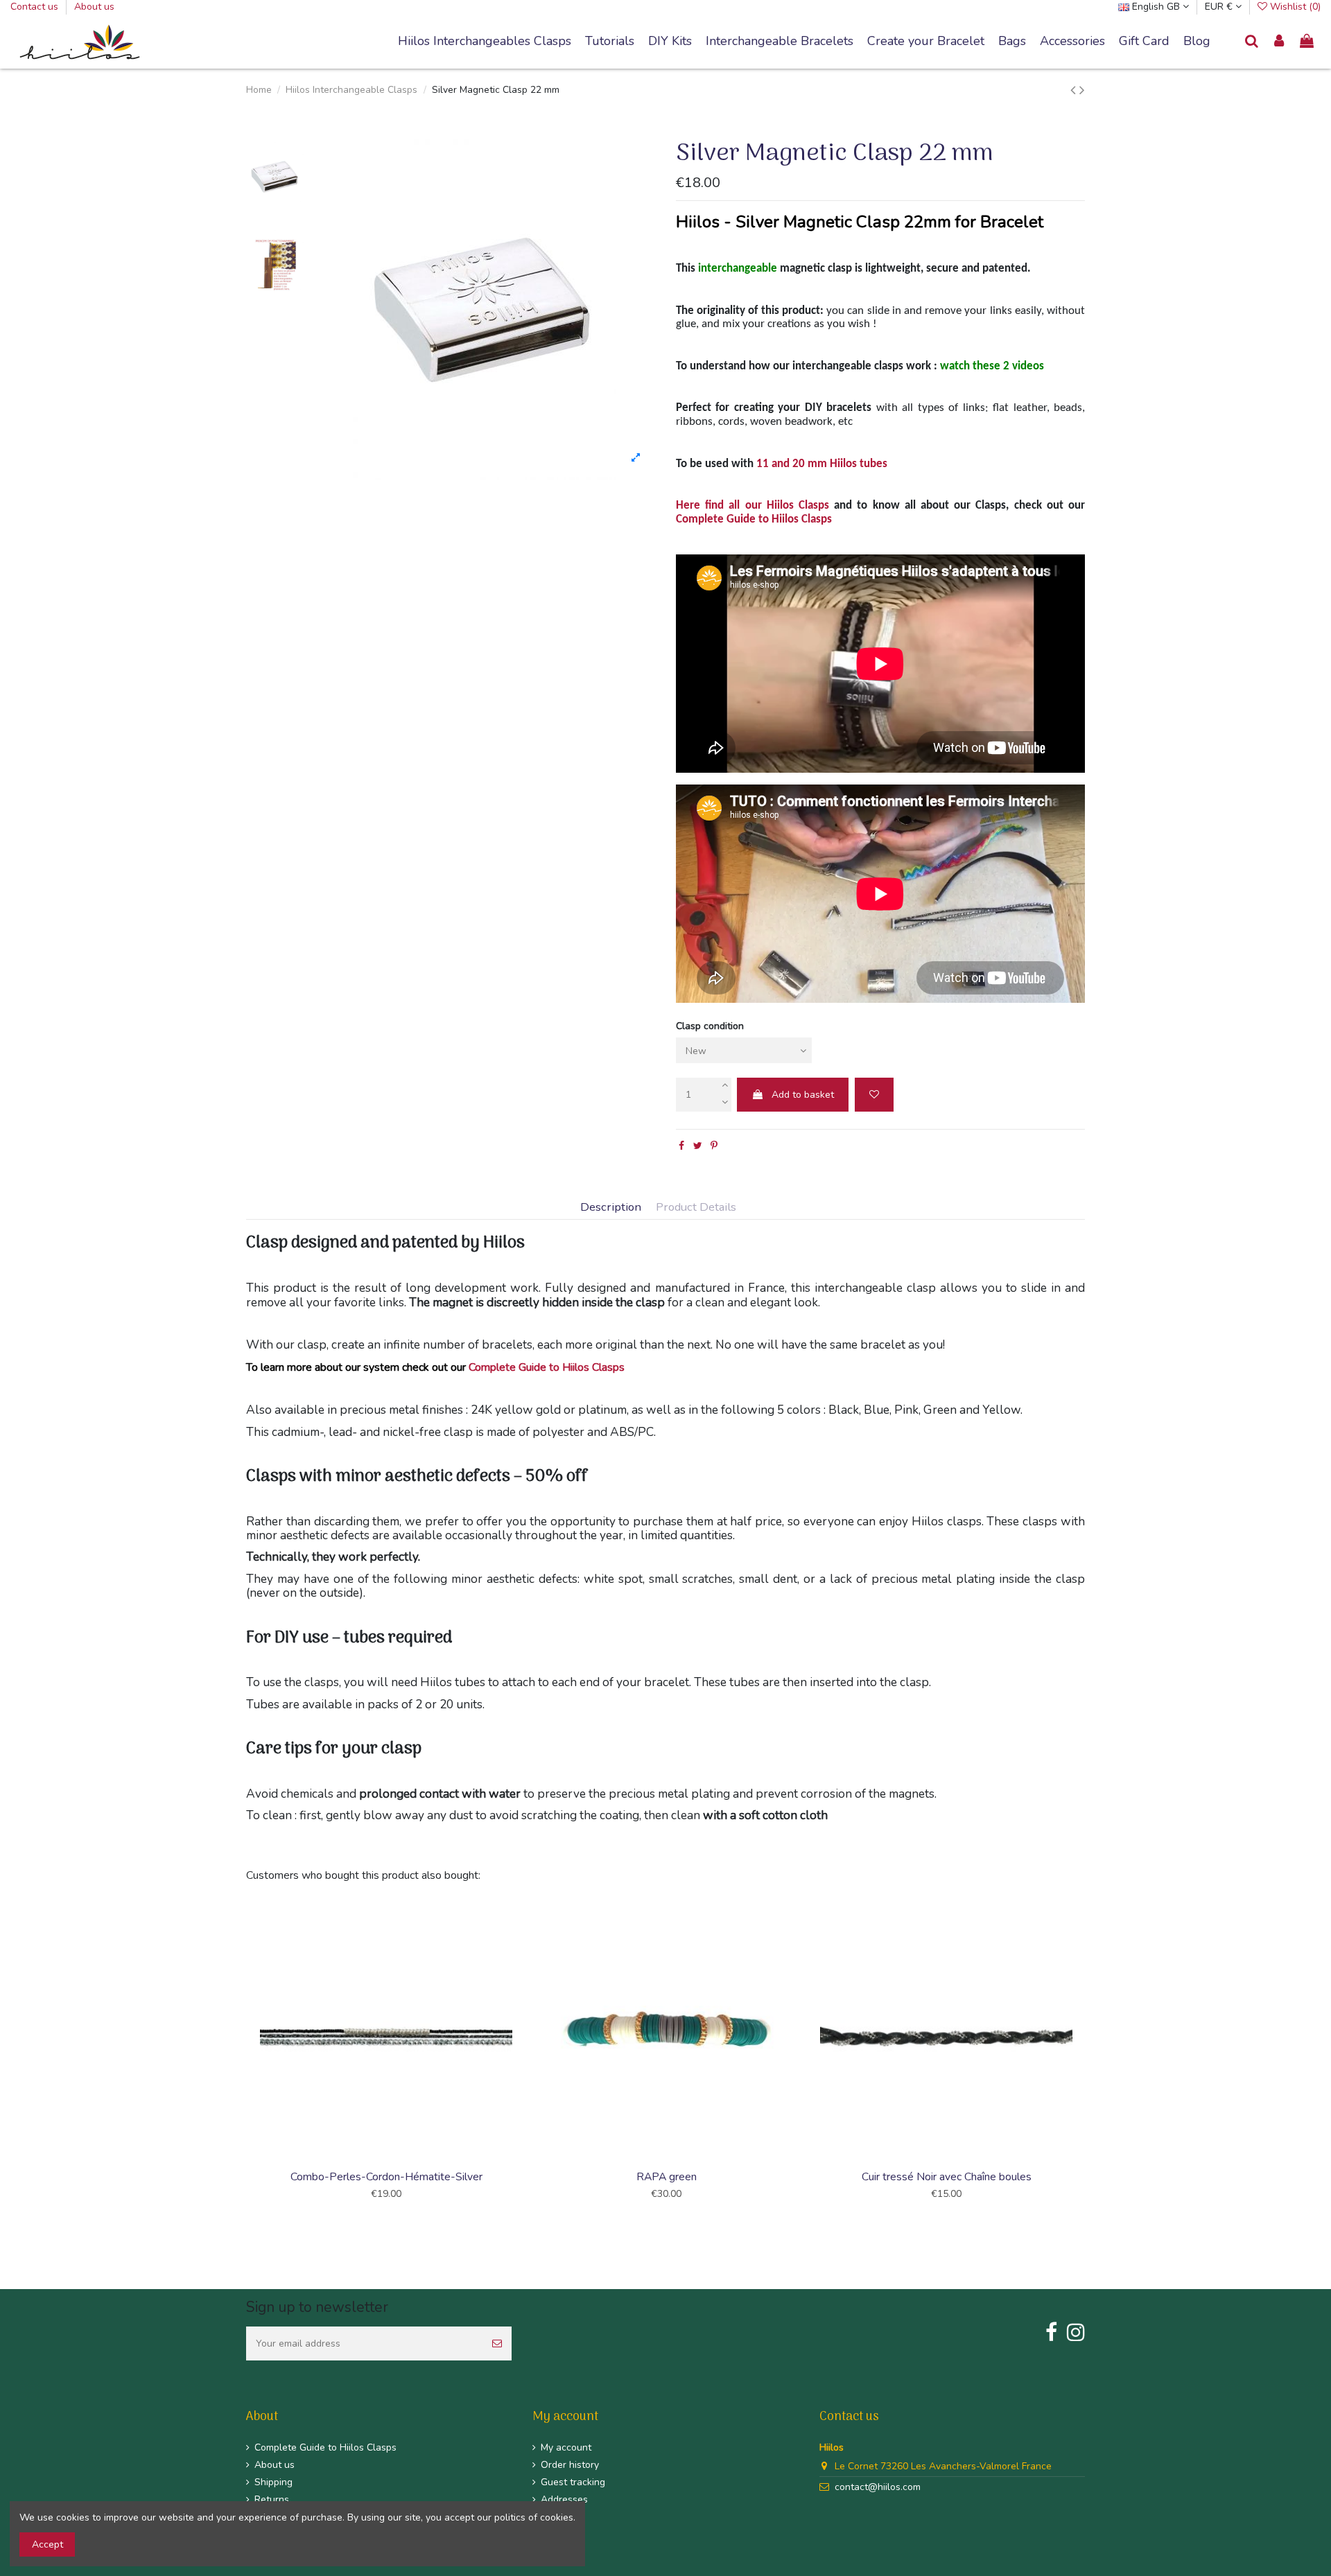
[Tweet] (698, 1146)
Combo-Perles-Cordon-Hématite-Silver (386, 2177)
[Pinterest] (714, 1146)
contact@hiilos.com (878, 2487)
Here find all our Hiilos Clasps (753, 506)
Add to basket (803, 1095)
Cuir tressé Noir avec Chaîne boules (947, 2177)
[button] (780, 42)
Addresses (564, 2499)
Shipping (273, 2482)
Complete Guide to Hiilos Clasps (754, 519)
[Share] (681, 1146)
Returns (272, 2499)
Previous (244, 2058)
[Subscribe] (497, 2343)
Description (611, 1208)
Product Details (696, 1208)
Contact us (36, 7)
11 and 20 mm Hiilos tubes (822, 464)
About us (94, 7)
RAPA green (667, 2177)
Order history (570, 2465)
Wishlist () (1294, 7)
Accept (47, 2544)
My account (566, 2447)
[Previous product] (1075, 90)
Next (1087, 2058)
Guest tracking (573, 2482)
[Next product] (1082, 90)
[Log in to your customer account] (1280, 42)
